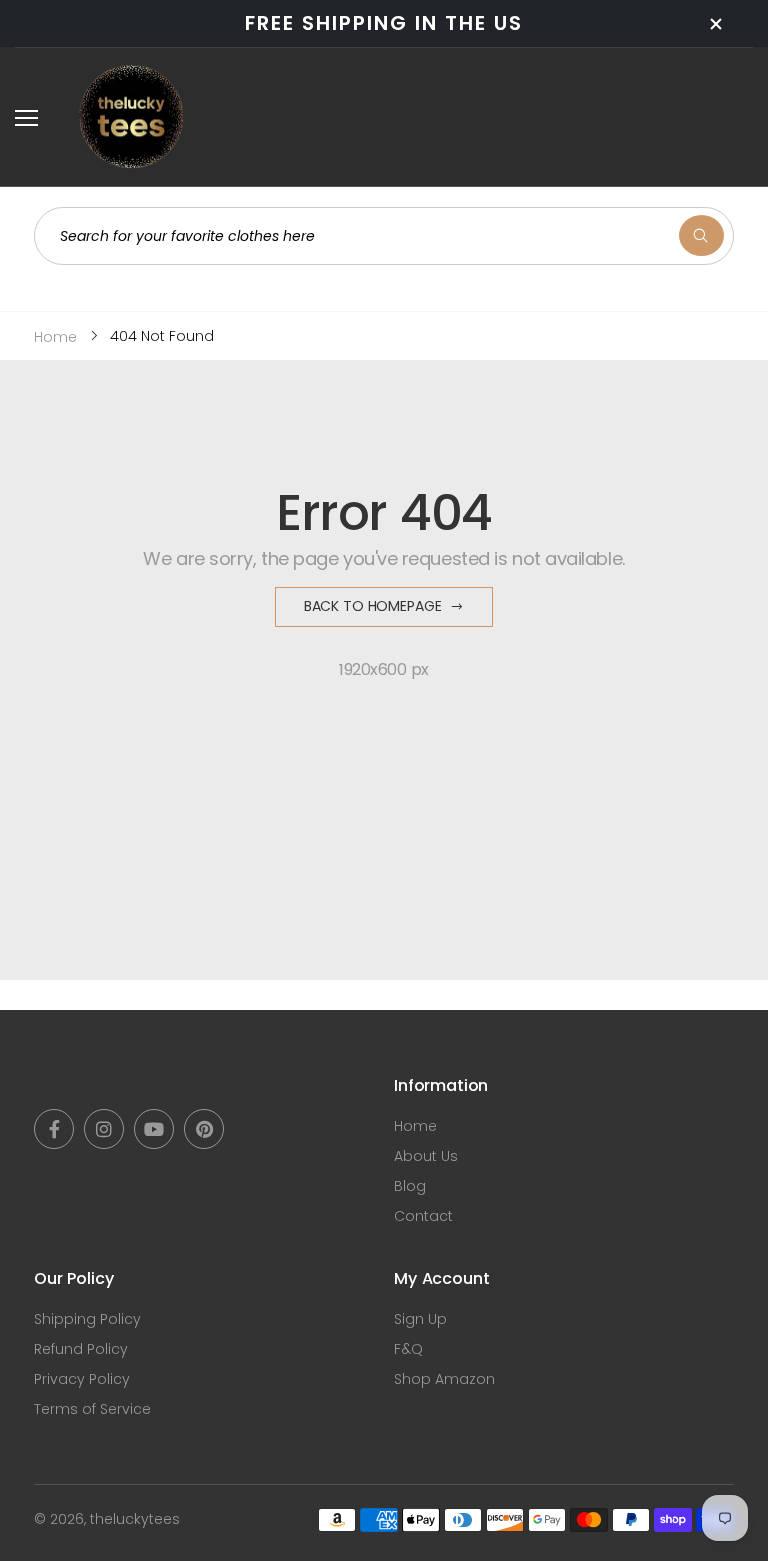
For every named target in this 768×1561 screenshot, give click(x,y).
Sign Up (420, 1319)
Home (415, 1126)
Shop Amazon (444, 1379)
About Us (426, 1156)
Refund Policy (81, 1349)
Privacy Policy (82, 1379)
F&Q (408, 1349)
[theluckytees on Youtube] (154, 1129)
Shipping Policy (87, 1319)
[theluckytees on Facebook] (54, 1129)
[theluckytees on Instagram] (104, 1129)
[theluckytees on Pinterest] (204, 1129)
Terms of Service (92, 1409)
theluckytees (135, 1519)
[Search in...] (701, 235)
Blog (410, 1186)
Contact (423, 1216)
